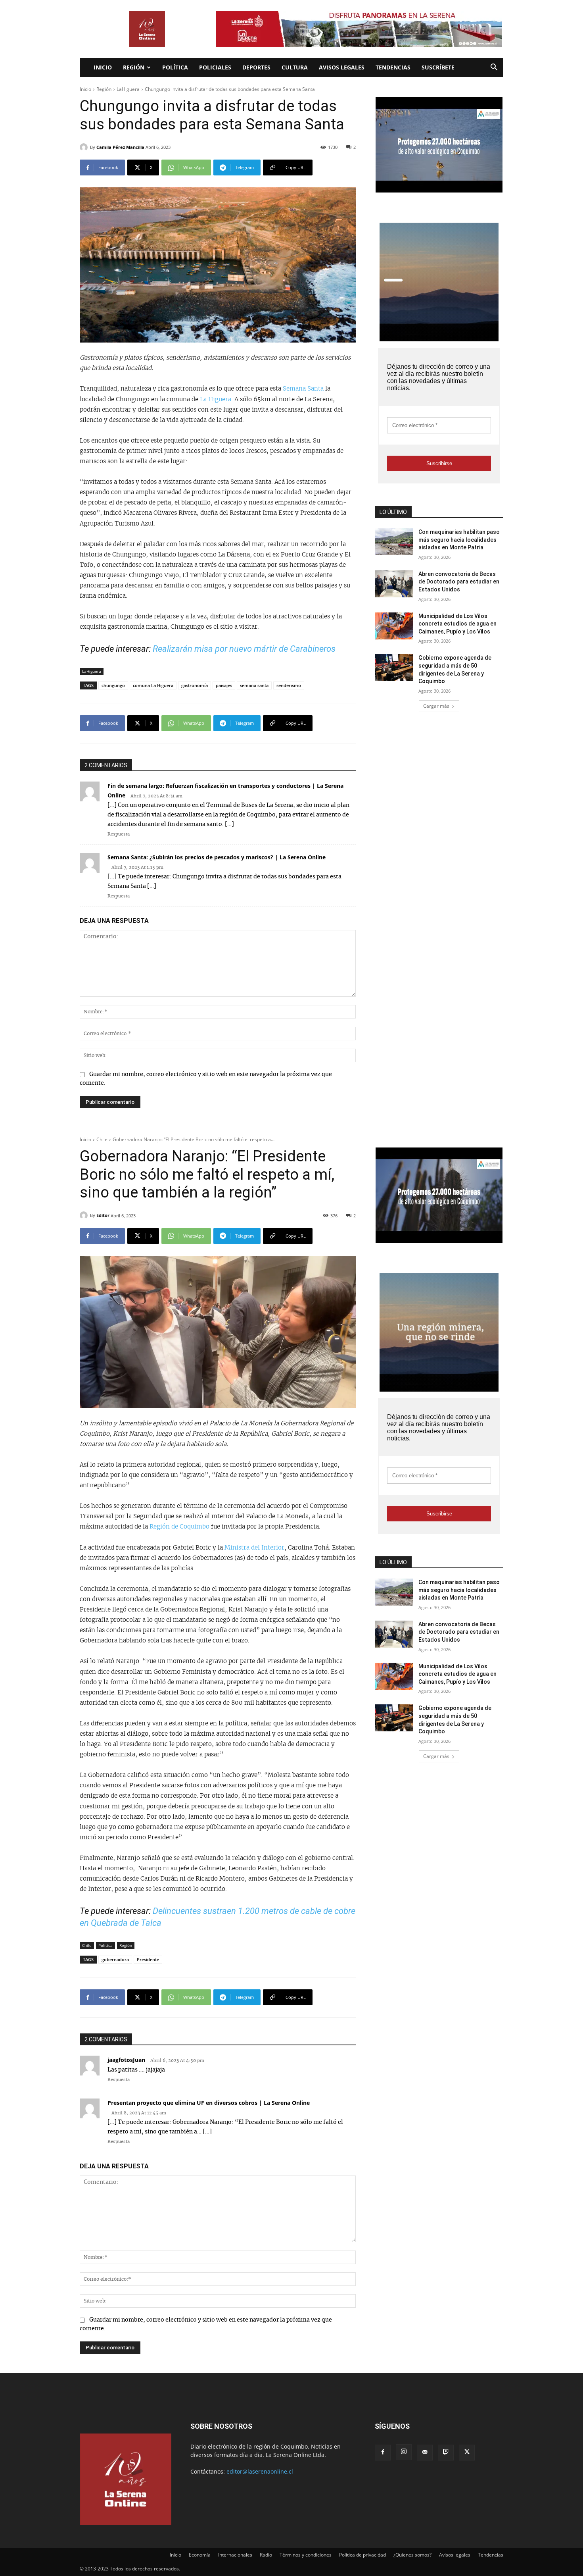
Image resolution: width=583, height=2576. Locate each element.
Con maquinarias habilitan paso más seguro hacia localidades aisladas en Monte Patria (459, 540)
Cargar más (436, 706)
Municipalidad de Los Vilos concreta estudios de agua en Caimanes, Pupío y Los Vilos (457, 624)
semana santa (254, 685)
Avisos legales (342, 67)
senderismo (289, 685)
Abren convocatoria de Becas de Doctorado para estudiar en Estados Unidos (459, 582)
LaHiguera (128, 89)
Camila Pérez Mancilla (120, 147)
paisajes (224, 685)
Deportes (256, 67)
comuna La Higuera (153, 685)
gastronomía (195, 685)
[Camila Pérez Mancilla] (85, 147)
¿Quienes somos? (412, 2555)
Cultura (295, 67)
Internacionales (235, 2555)
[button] (494, 68)
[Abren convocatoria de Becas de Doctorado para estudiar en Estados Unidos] (394, 584)
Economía (200, 2555)
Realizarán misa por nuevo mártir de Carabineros (244, 649)
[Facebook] (383, 2453)
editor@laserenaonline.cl (260, 2471)
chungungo (113, 685)
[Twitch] (446, 2453)
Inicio (103, 67)
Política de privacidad (362, 2555)
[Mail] (425, 2453)
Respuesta (119, 834)
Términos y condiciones (306, 2555)
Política (175, 67)
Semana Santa (303, 389)
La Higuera (216, 399)
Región (134, 67)
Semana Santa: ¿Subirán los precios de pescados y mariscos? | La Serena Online (217, 857)
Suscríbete (438, 67)
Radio (266, 2555)
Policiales (215, 67)
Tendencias (393, 67)
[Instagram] (404, 2452)
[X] (467, 2453)
